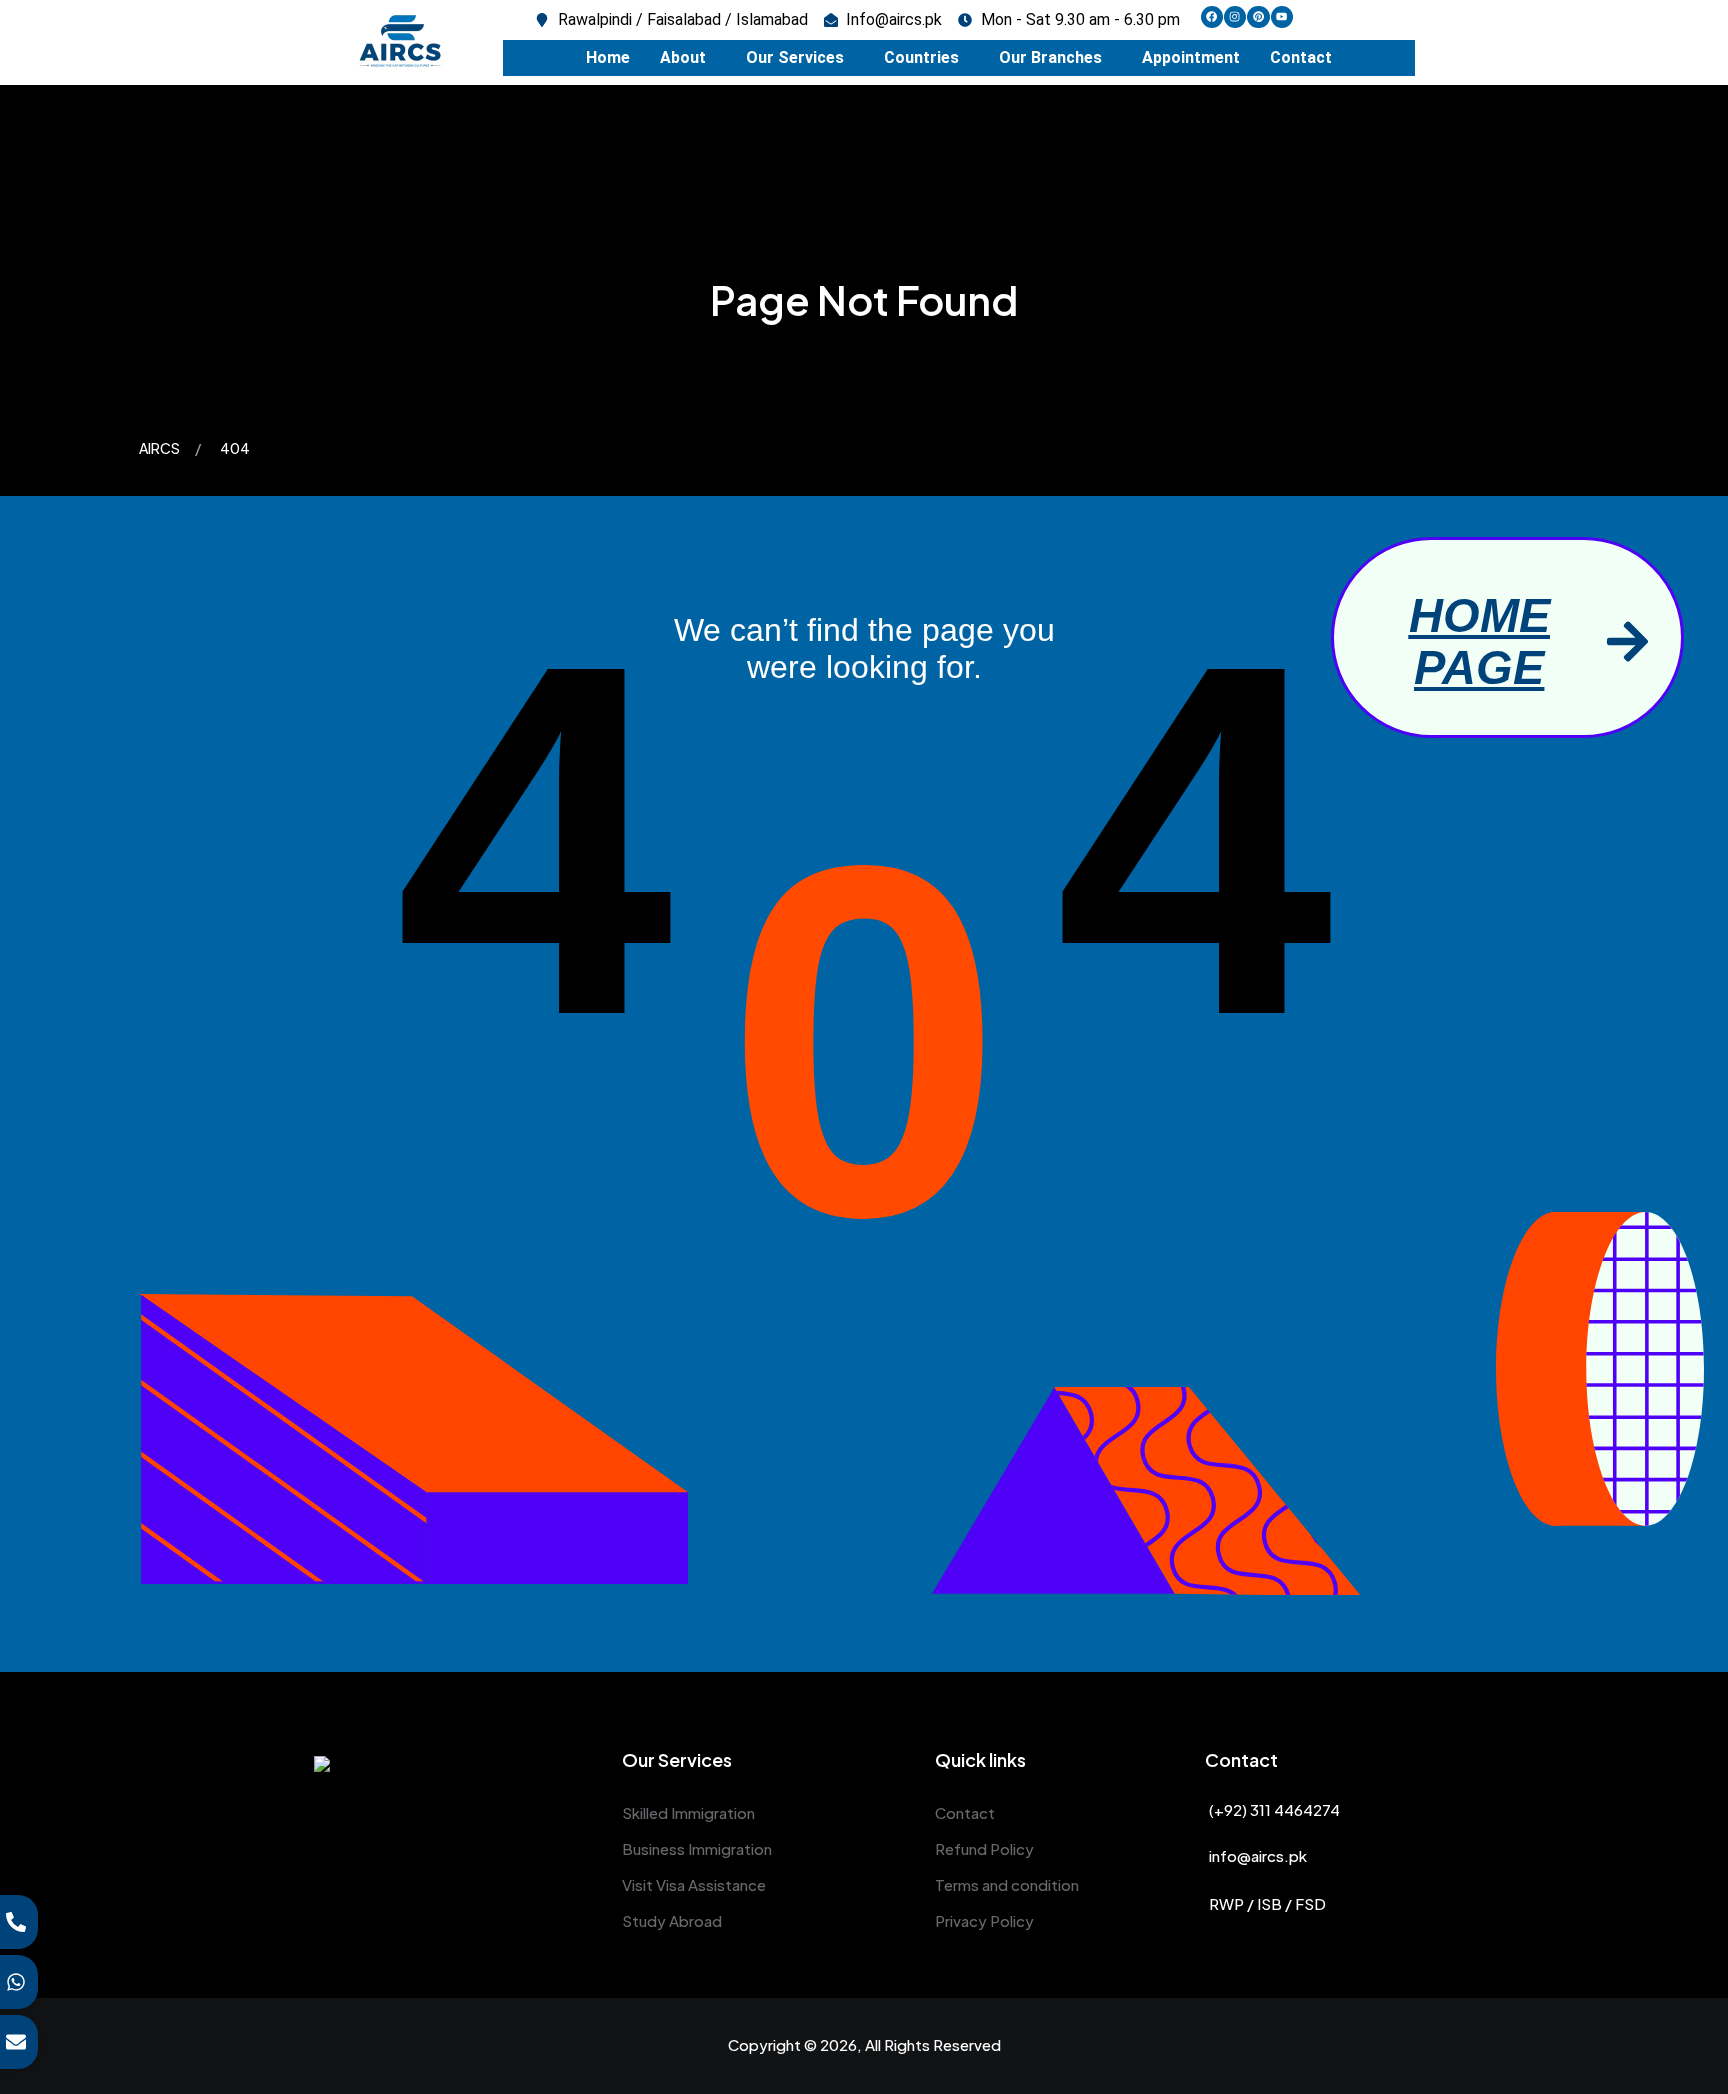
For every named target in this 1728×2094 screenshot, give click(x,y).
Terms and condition (1007, 1884)
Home (608, 57)
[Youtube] (1282, 17)
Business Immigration (697, 1848)
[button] (688, 58)
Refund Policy (984, 1848)
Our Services (795, 57)
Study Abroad (672, 1920)
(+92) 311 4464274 (1274, 1809)
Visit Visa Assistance (694, 1884)
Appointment (1191, 57)
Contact (1301, 57)
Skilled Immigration (688, 1812)
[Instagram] (1235, 17)
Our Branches (1050, 57)
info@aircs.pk (1258, 1855)
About (683, 57)
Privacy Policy (984, 1920)
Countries (921, 57)
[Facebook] (1212, 17)
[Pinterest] (1258, 17)
